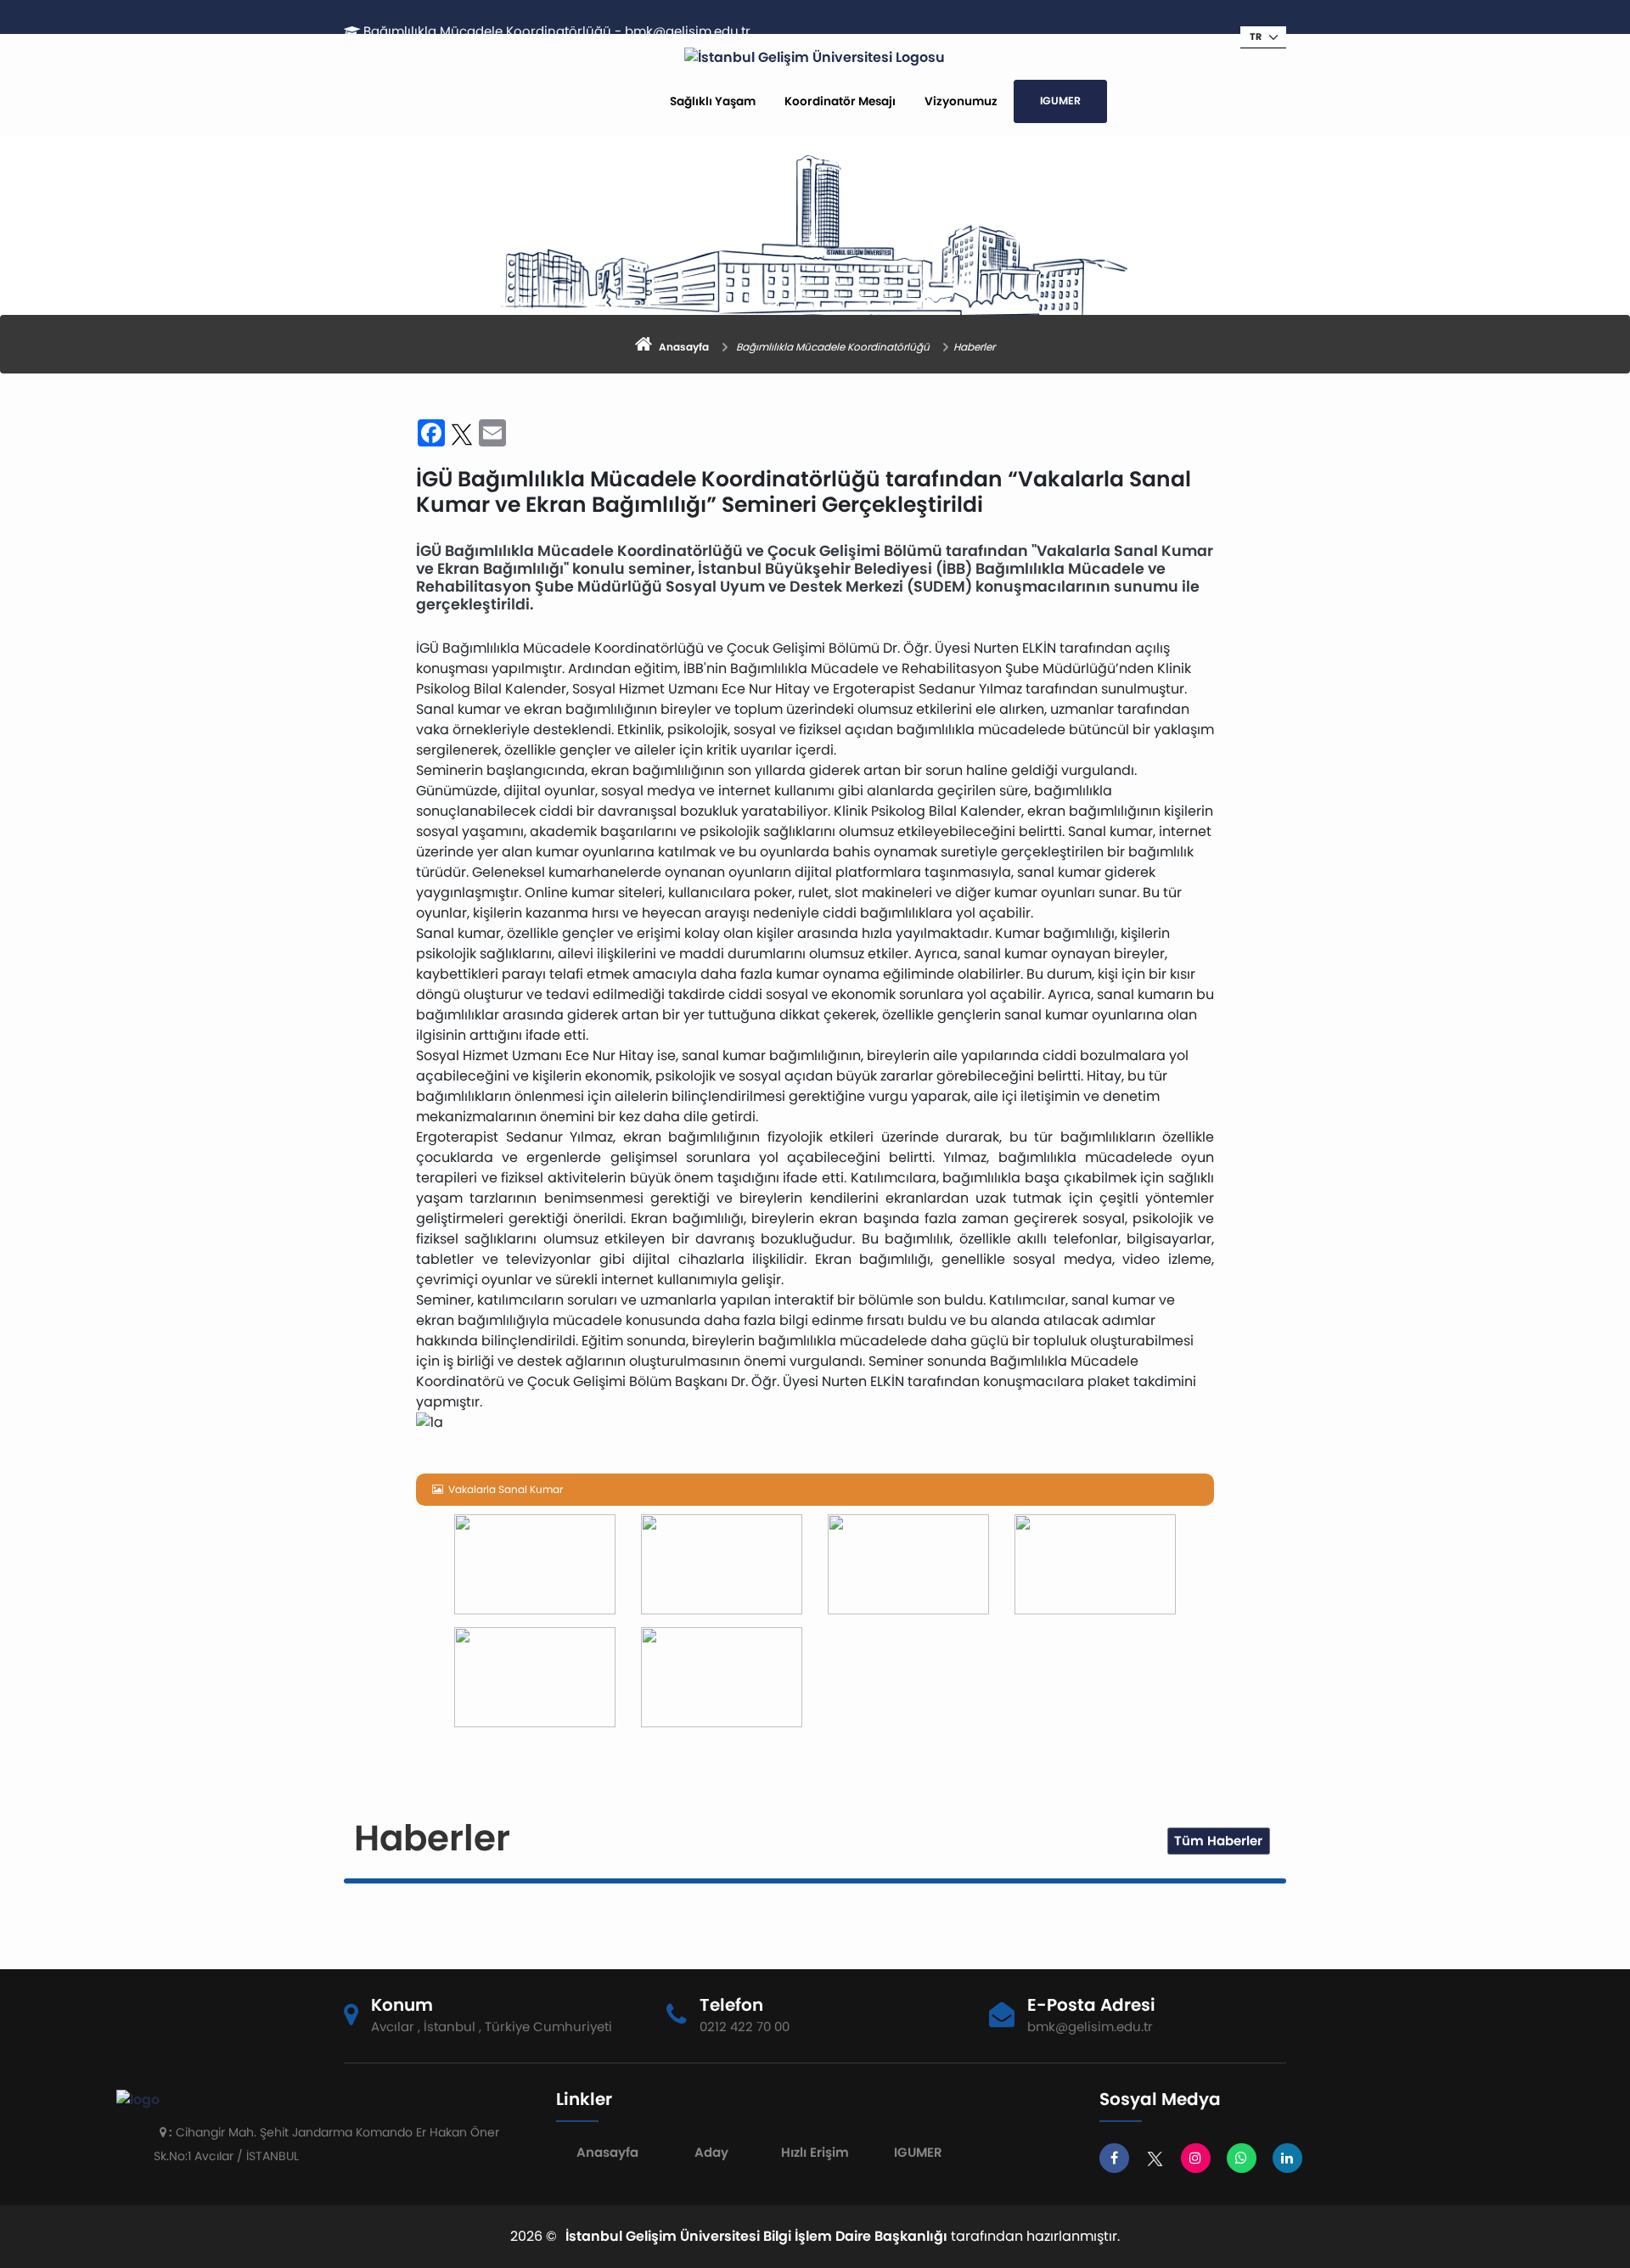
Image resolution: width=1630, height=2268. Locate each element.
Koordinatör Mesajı (840, 101)
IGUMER (1060, 101)
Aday (711, 2152)
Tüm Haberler (1218, 1841)
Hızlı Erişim (815, 2152)
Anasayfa (607, 2152)
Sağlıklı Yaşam (713, 101)
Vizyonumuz (961, 101)
